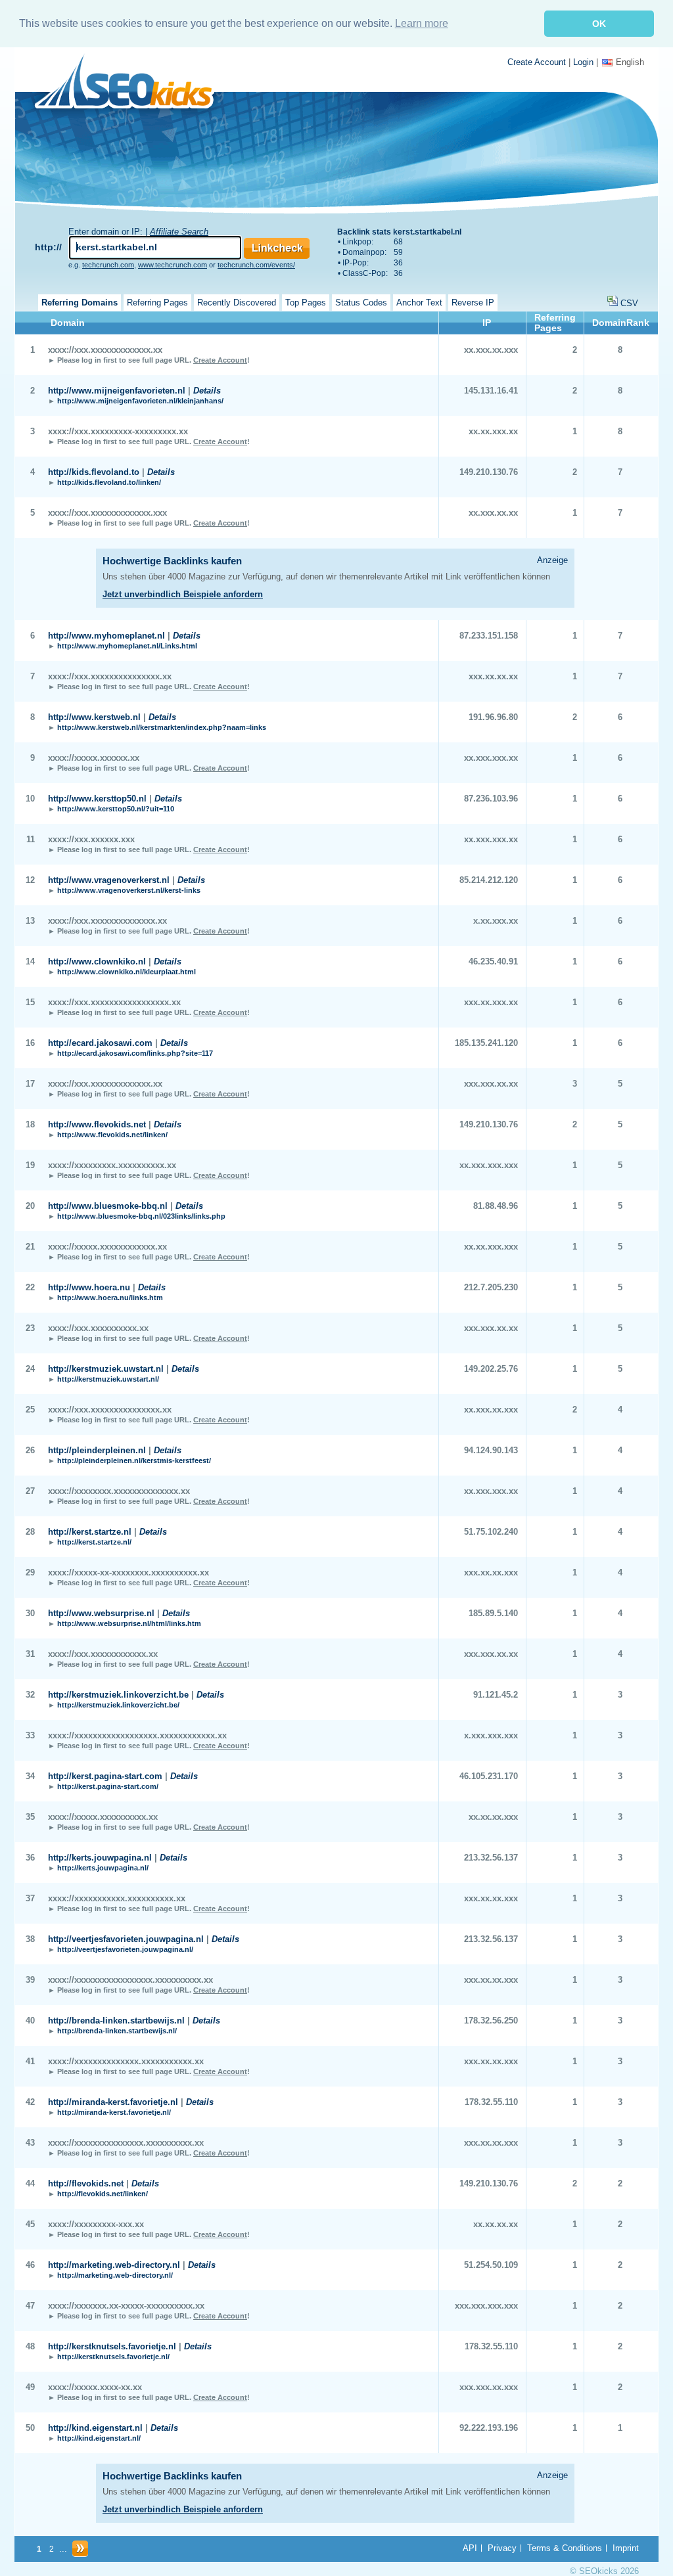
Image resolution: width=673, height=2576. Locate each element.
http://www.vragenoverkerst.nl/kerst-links (129, 890)
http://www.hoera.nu (89, 1287)
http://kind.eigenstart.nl (95, 2428)
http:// (48, 247)
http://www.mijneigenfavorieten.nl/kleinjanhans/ (140, 401)
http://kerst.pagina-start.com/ (108, 1786)
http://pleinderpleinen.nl (97, 1450)
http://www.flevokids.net (97, 1124)
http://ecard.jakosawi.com (100, 1043)
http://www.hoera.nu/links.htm (110, 1298)
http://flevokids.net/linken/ (103, 2194)
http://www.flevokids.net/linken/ (112, 1135)
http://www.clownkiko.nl (97, 961)
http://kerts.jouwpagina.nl (100, 1858)
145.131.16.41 (491, 391)
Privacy (502, 2548)
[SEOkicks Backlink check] (132, 84)
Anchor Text (419, 303)
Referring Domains (80, 303)
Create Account (537, 62)
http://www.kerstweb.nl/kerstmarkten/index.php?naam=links (162, 727)
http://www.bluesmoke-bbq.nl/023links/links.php (141, 1216)
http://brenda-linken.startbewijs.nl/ (117, 2031)
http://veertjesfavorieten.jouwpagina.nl (126, 1939)
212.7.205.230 (491, 1287)
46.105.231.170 (489, 1776)
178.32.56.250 (491, 2021)
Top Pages (306, 303)
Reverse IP (473, 303)
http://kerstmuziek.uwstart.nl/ (108, 1379)
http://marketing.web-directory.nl (114, 2265)
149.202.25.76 (491, 1369)
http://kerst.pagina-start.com (105, 1776)
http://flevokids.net (86, 2183)
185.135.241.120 (486, 1043)
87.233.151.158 (489, 636)
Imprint (626, 2548)
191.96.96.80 (493, 717)
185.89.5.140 (493, 1613)
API (470, 2548)
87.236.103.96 (491, 799)
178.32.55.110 (491, 2102)
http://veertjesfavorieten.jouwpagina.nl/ (125, 1949)
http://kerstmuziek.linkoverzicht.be (118, 1695)
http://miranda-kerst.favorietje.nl (113, 2102)
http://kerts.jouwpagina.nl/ (103, 1868)
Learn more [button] (422, 23)
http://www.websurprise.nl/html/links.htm (129, 1623)
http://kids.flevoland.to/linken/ (109, 482)
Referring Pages (157, 303)
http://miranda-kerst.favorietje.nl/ (114, 2112)
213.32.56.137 (491, 1858)
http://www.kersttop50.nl (97, 799)
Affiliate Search (179, 232)
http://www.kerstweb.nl (94, 717)
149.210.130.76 (489, 472)
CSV (629, 303)
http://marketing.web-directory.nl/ (115, 2275)
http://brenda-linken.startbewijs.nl (116, 2021)
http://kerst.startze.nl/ (94, 1542)
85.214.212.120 (489, 880)
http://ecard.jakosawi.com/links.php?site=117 (135, 1053)
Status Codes (361, 303)
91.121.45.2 (496, 1695)
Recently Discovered (237, 303)
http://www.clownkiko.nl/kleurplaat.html (127, 972)
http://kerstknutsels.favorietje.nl (112, 2346)
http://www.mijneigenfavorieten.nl (117, 391)
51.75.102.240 (491, 1532)
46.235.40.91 (493, 961)
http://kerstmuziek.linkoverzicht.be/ (118, 1705)
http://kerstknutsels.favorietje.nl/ (113, 2357)
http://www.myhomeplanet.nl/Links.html (127, 646)
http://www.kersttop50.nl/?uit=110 (116, 809)
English (630, 62)
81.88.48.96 (496, 1206)
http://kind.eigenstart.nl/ (99, 2438)
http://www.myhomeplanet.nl (106, 636)
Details (207, 391)
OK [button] (599, 24)
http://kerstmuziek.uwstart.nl (106, 1369)
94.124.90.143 (491, 1450)
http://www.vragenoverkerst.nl (109, 880)
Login (583, 62)
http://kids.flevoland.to (94, 472)
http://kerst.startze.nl (90, 1532)
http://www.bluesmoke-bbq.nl (108, 1206)
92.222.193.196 (489, 2428)
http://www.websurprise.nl (101, 1613)
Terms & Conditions (565, 2548)
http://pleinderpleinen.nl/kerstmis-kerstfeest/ (134, 1460)
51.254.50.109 (491, 2265)
